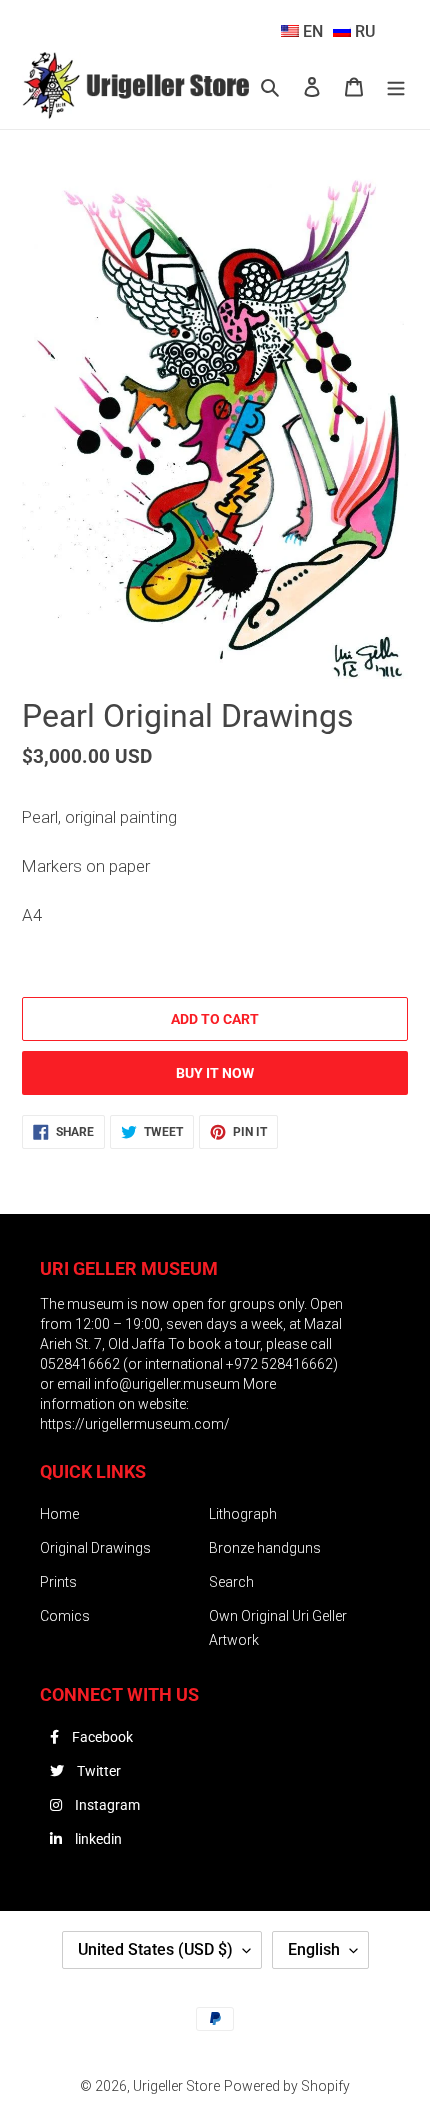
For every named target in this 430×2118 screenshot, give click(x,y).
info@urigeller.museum (168, 1384)
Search (231, 1582)
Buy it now (215, 1073)
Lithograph (243, 1514)
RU (363, 31)
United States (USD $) (155, 1949)
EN (311, 31)
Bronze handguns (265, 1548)
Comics (65, 1616)
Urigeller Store (176, 2086)
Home (59, 1514)
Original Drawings (95, 1548)
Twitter (97, 1771)
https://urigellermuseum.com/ (135, 1424)
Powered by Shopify (287, 2086)
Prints (58, 1582)
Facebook (101, 1737)
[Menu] (396, 87)
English (314, 1949)
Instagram (106, 1805)
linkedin (97, 1839)
